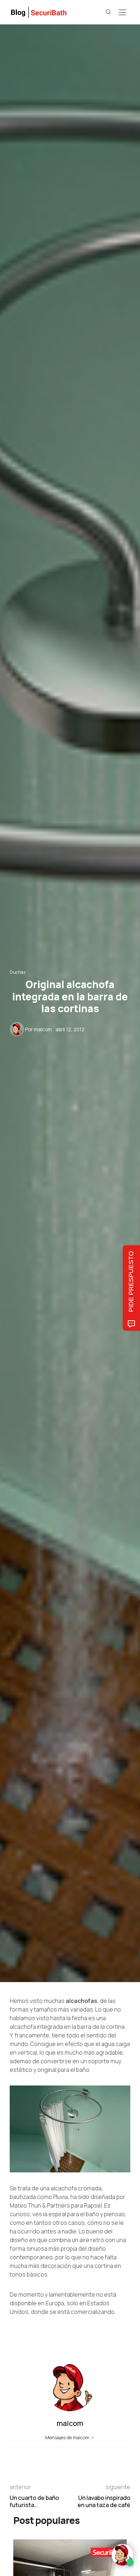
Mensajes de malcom (68, 2437)
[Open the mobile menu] (122, 13)
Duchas (18, 972)
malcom (43, 1029)
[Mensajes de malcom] (17, 1029)
